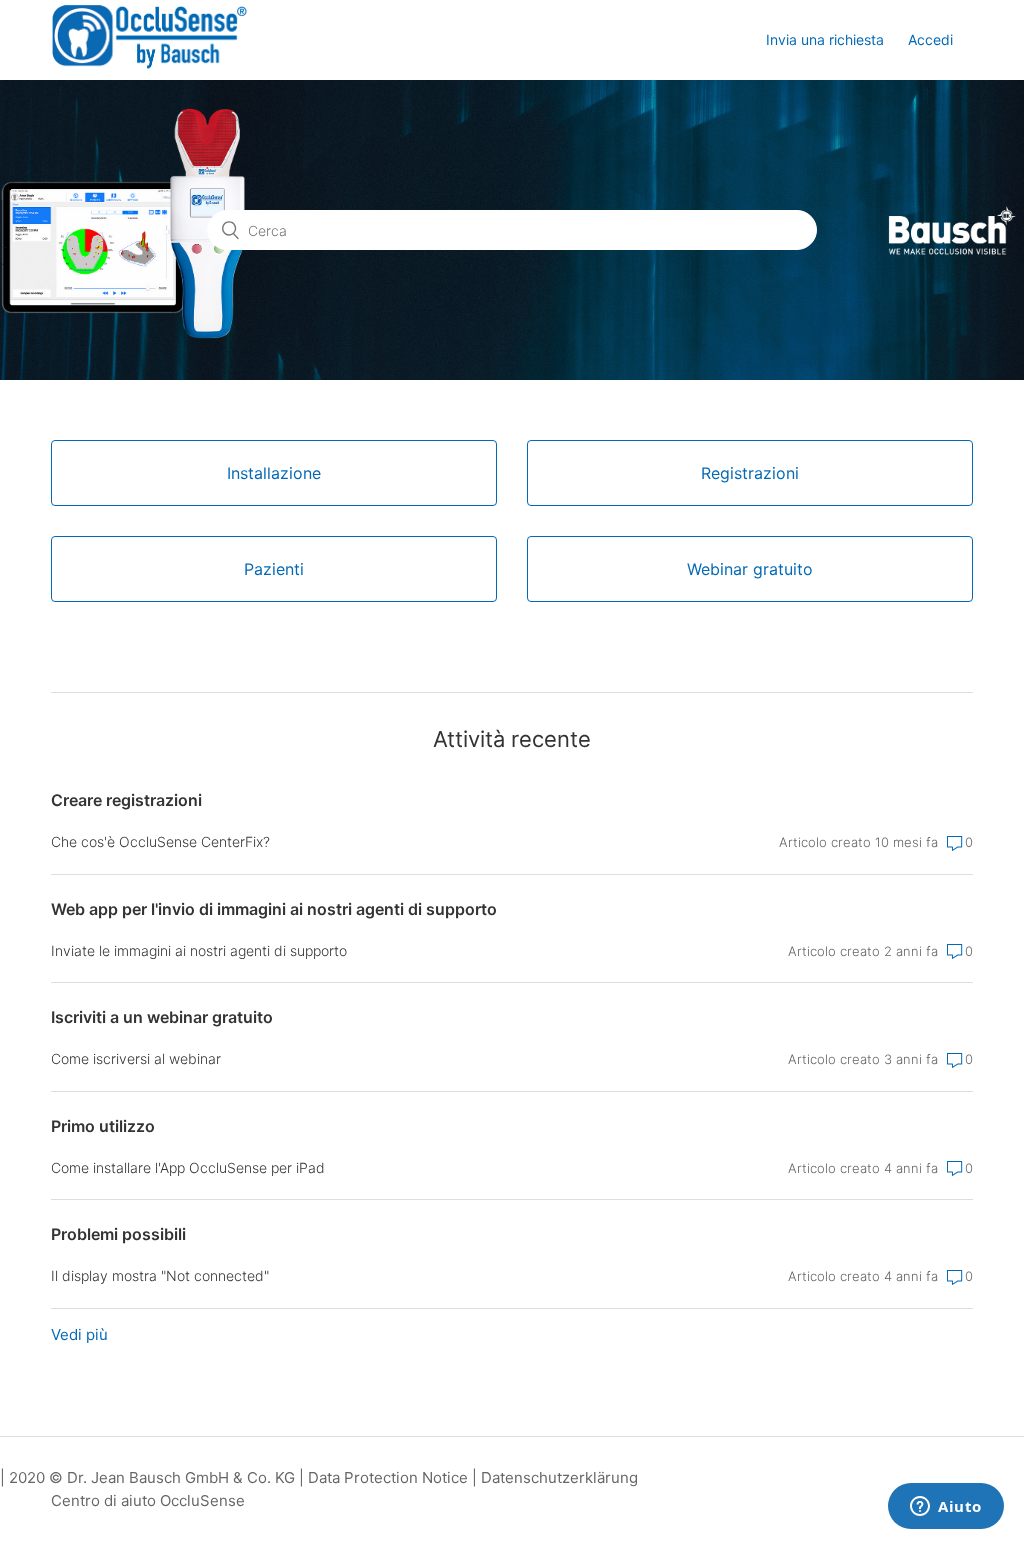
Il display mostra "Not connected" (160, 1275)
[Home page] (149, 65)
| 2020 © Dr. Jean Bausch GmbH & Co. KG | (154, 1477)
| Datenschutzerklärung (555, 1477)
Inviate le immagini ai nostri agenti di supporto (199, 950)
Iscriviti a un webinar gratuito (162, 1017)
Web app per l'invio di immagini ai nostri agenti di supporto (274, 909)
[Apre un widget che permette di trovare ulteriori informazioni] (946, 1508)
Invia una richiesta (825, 39)
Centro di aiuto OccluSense (148, 1500)
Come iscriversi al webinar (136, 1058)
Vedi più (79, 1334)
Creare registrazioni (126, 800)
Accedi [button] (930, 39)
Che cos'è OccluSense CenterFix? (160, 841)
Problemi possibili (118, 1234)
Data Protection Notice (388, 1477)
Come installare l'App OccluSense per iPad (188, 1167)
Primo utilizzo (103, 1126)
